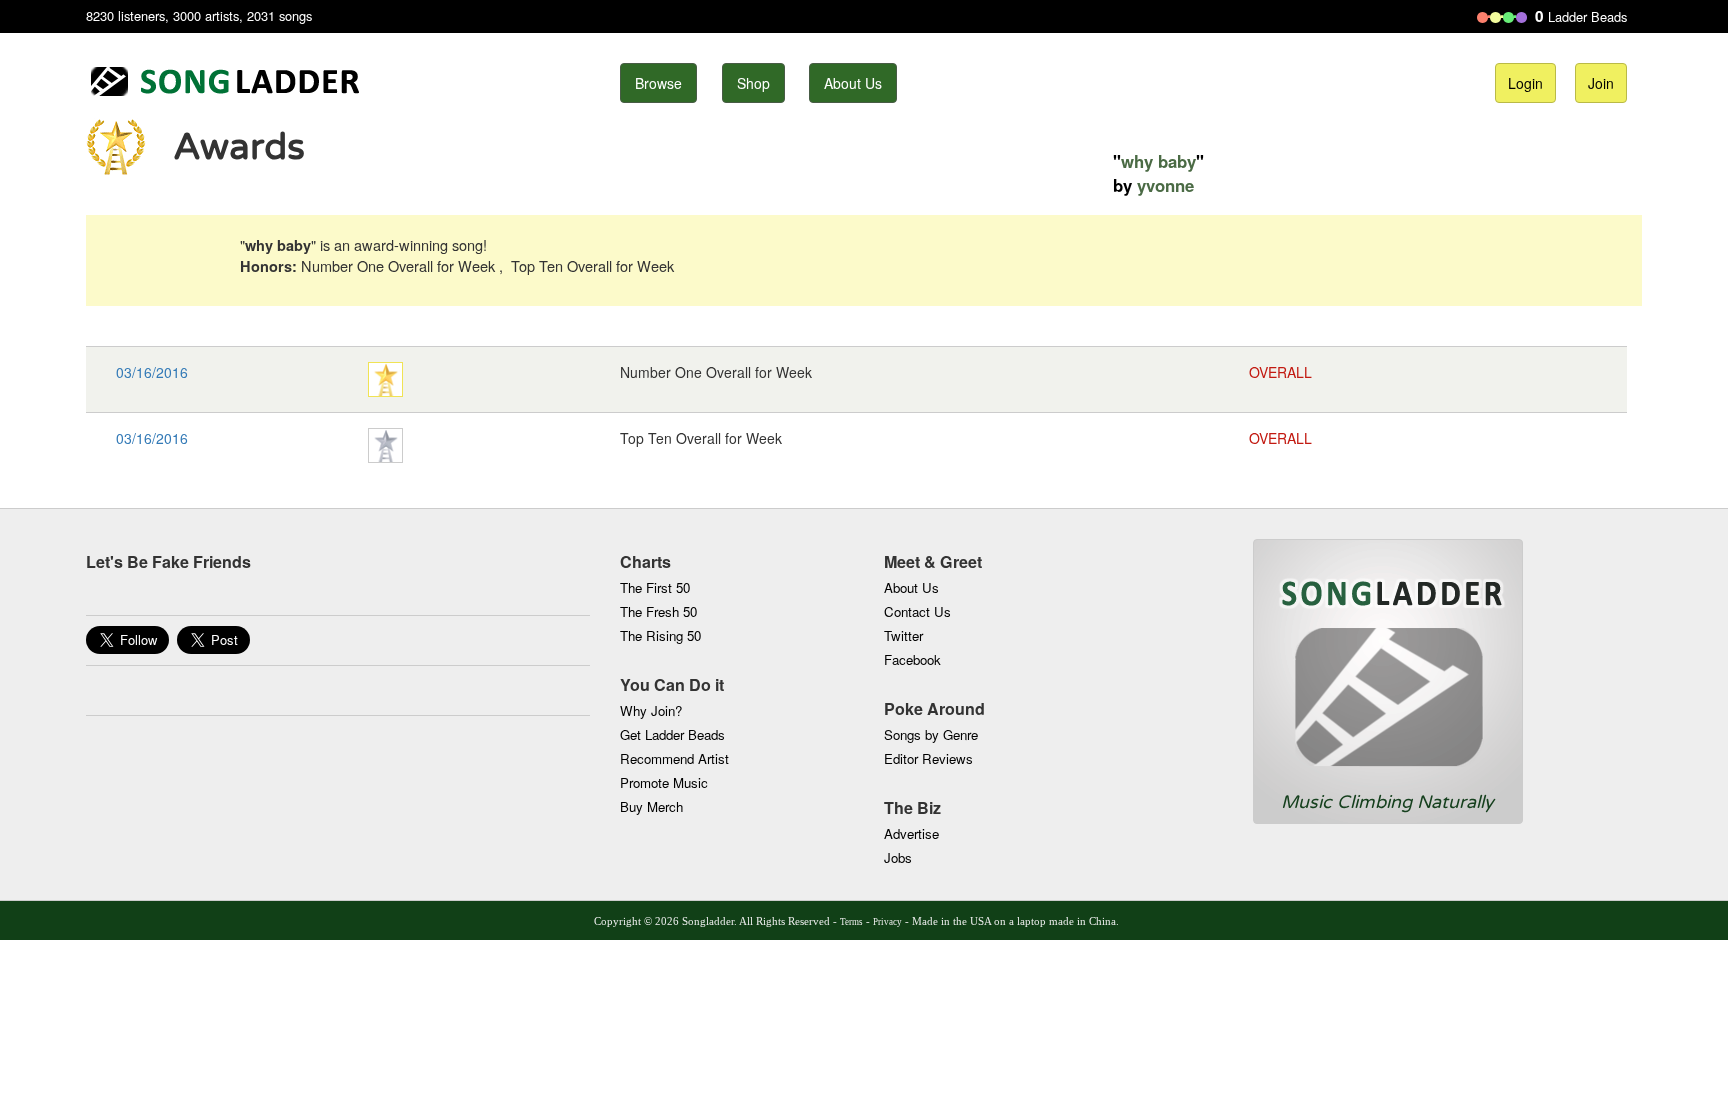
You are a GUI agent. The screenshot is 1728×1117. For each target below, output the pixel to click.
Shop (753, 83)
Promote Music (664, 782)
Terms (851, 922)
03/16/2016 (152, 372)
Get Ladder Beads (672, 734)
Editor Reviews (928, 758)
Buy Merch (651, 806)
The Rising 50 (660, 635)
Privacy (887, 922)
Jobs (898, 857)
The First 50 (655, 587)
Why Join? (651, 710)
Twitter (903, 635)
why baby (1158, 161)
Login (1525, 83)
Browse (658, 83)
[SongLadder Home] (1388, 665)
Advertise (911, 833)
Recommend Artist (674, 758)
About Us (853, 83)
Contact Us (917, 611)
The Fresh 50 (658, 611)
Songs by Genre (931, 734)
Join (1601, 83)
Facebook (912, 659)
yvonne (1165, 185)
